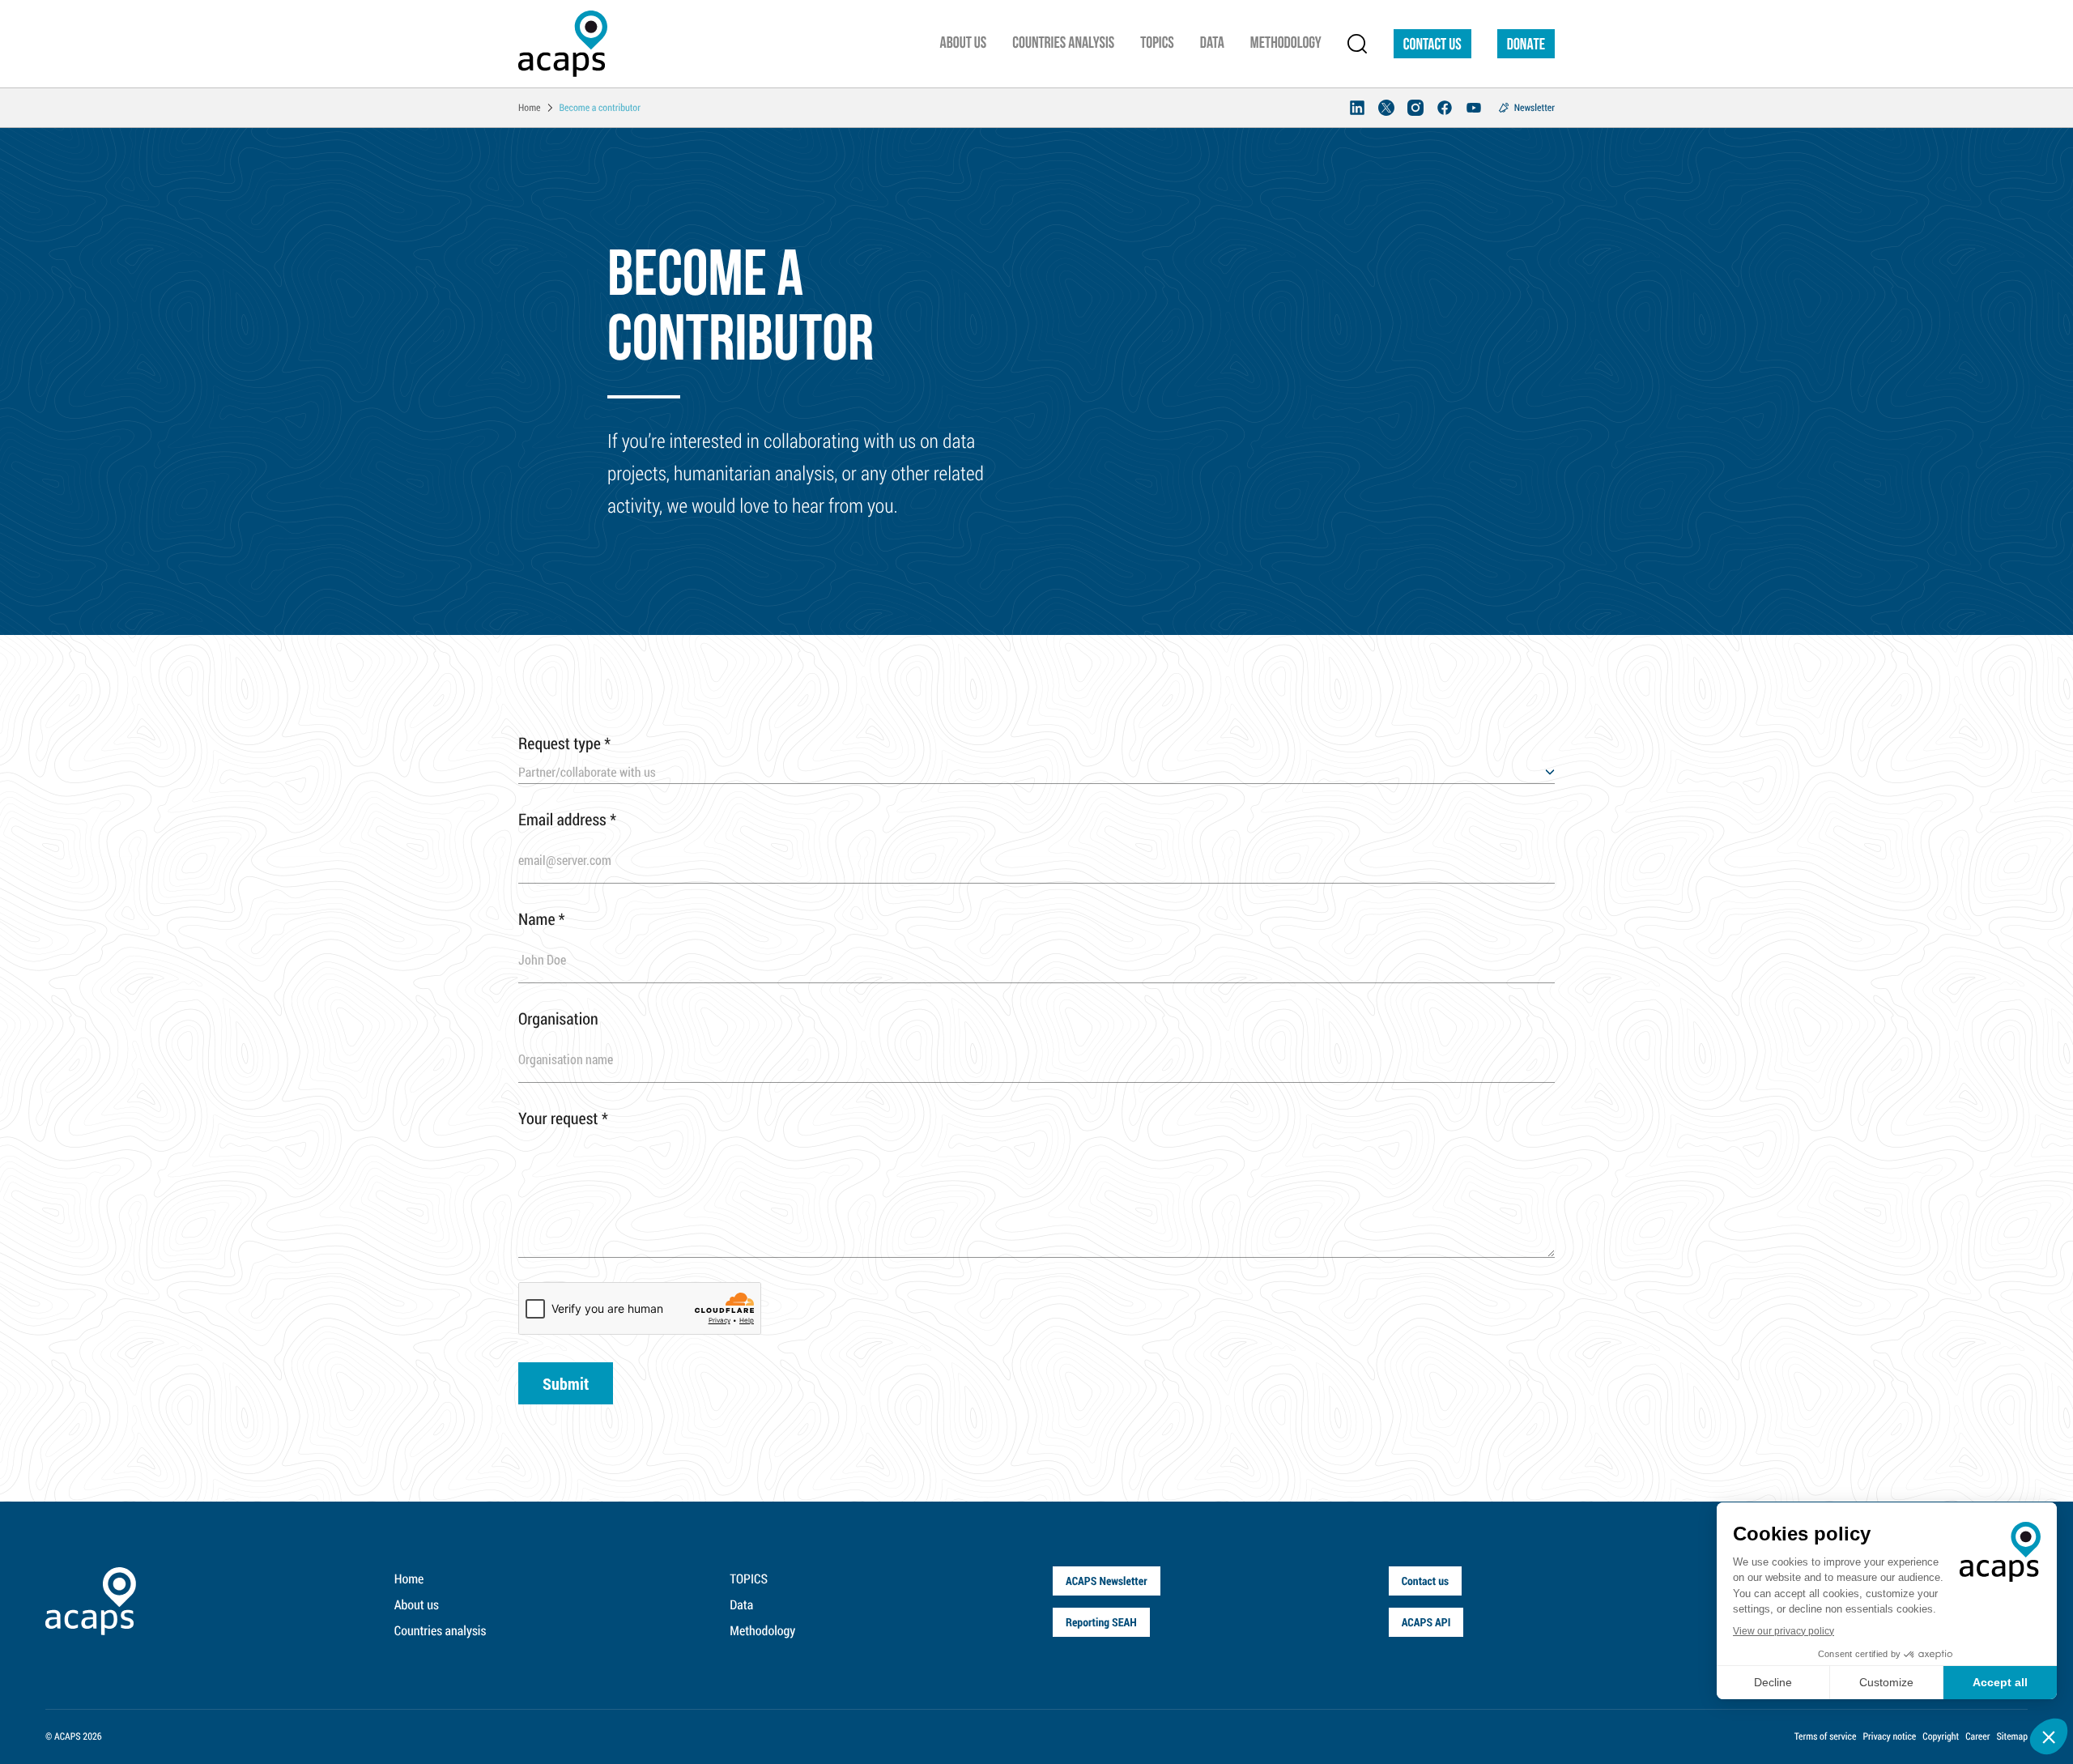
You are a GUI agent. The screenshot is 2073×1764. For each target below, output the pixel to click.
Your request (563, 1118)
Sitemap (2012, 1736)
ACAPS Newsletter (1107, 1581)
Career (1977, 1736)
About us (417, 1605)
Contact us (1432, 45)
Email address (567, 820)
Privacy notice (1889, 1736)
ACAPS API (1426, 1622)
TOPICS (749, 1579)
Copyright (1941, 1736)
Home (409, 1579)
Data (741, 1605)
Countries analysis (441, 1631)
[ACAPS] (563, 44)
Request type (564, 744)
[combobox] (1036, 773)
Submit (566, 1383)
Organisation (558, 1019)
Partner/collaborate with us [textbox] (587, 772)
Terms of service (1826, 1736)
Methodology (762, 1631)
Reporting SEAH (1101, 1622)
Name (542, 919)
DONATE (1526, 45)
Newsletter (1535, 108)
